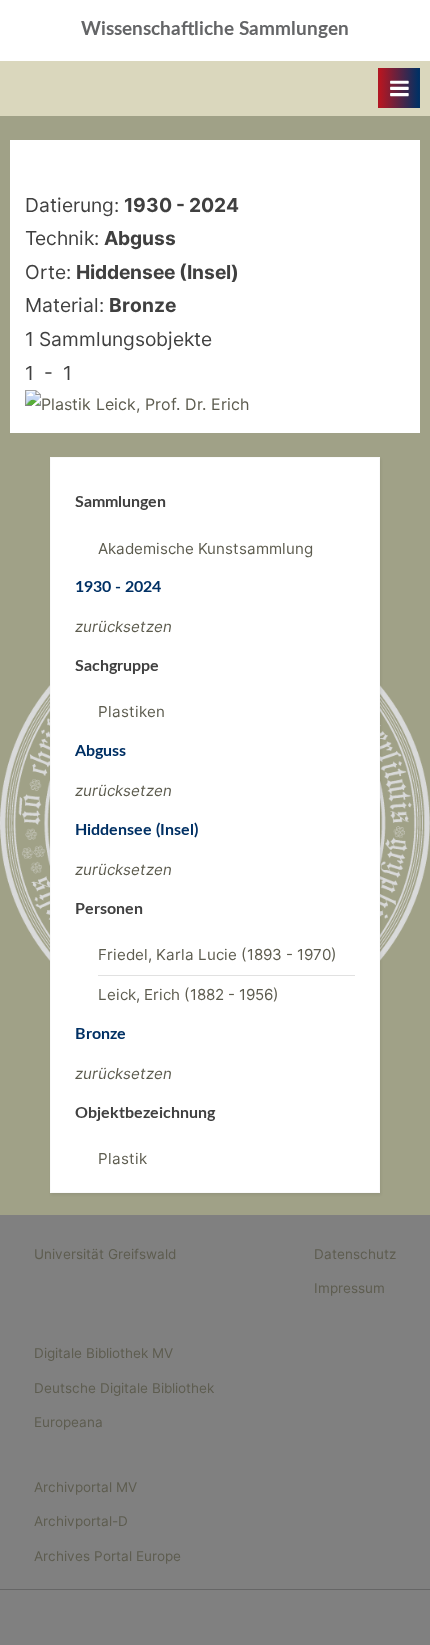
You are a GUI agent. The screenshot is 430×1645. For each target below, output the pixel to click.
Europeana (68, 1422)
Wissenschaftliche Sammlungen (215, 29)
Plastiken (131, 711)
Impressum (349, 1288)
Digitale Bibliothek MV (103, 1353)
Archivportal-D (81, 1521)
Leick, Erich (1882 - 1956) (188, 994)
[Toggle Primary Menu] (399, 88)
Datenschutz (355, 1254)
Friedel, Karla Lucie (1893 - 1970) (217, 954)
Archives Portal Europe (107, 1556)
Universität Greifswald (105, 1254)
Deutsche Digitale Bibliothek (124, 1388)
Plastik (122, 1158)
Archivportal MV (85, 1487)
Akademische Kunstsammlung (205, 548)
